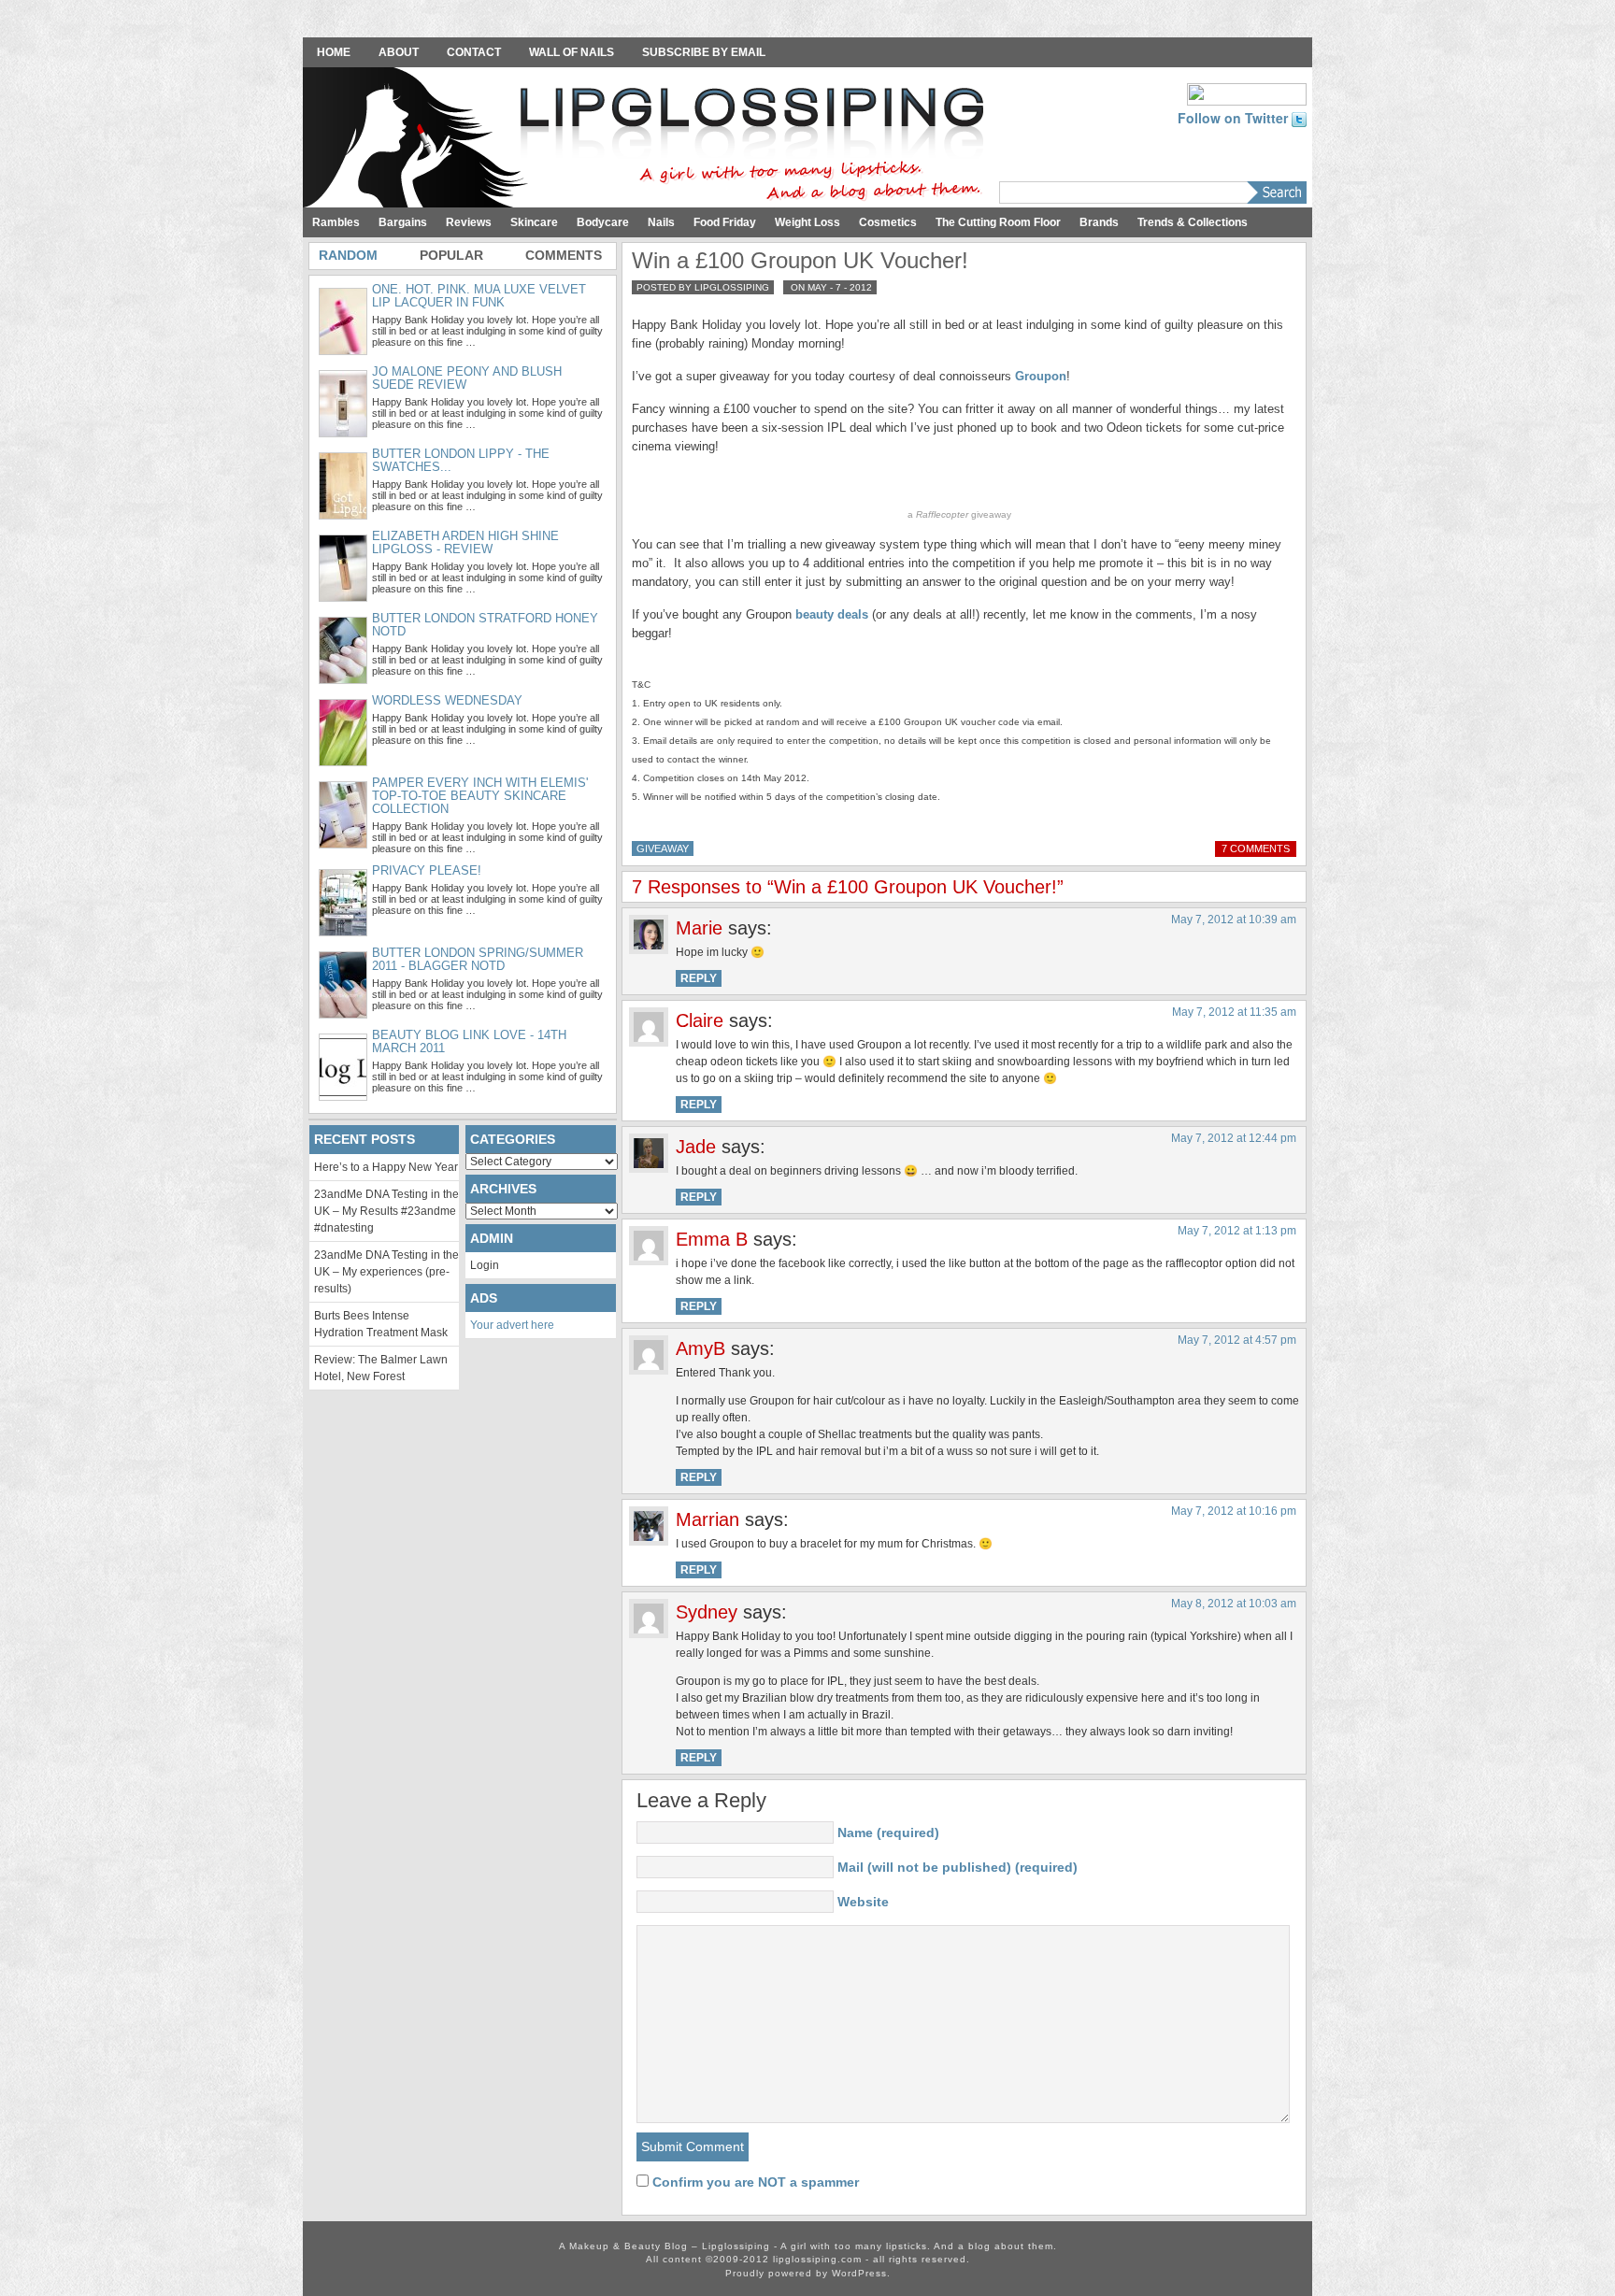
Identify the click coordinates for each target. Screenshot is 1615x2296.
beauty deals (832, 614)
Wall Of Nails (572, 52)
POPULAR (451, 255)
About (399, 52)
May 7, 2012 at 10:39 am (1234, 920)
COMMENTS (564, 255)
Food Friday (725, 222)
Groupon (1041, 376)
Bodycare (603, 222)
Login (485, 1265)
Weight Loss (807, 222)
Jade (696, 1147)
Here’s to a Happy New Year (386, 1167)
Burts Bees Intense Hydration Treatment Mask (381, 1324)
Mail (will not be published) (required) (958, 1867)
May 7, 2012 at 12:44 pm (1234, 1138)
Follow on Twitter (1235, 118)
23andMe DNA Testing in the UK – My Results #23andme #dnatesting (386, 1211)
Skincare (534, 222)
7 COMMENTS (1256, 849)
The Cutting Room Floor (998, 222)
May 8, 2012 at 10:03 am (1234, 1604)
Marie (699, 928)
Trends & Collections (1193, 222)
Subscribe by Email (704, 52)
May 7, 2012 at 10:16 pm (1234, 1511)
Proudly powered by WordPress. (808, 2273)
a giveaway (959, 514)
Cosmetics (888, 222)
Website (863, 1902)
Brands (1099, 222)
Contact (474, 52)
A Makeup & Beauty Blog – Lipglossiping (649, 139)
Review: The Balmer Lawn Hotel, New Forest (381, 1368)
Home (334, 52)
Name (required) (888, 1833)
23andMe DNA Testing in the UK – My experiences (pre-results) (386, 1272)
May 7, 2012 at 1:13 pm (1237, 1231)
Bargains (403, 222)
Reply (699, 978)
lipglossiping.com (817, 2259)
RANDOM (348, 255)
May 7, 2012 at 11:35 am (1234, 1012)
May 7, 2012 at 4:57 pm (1237, 1340)
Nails (661, 222)
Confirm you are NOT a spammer (754, 2182)
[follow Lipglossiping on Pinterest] (1247, 93)
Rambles (336, 222)
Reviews (469, 222)
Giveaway (663, 849)
